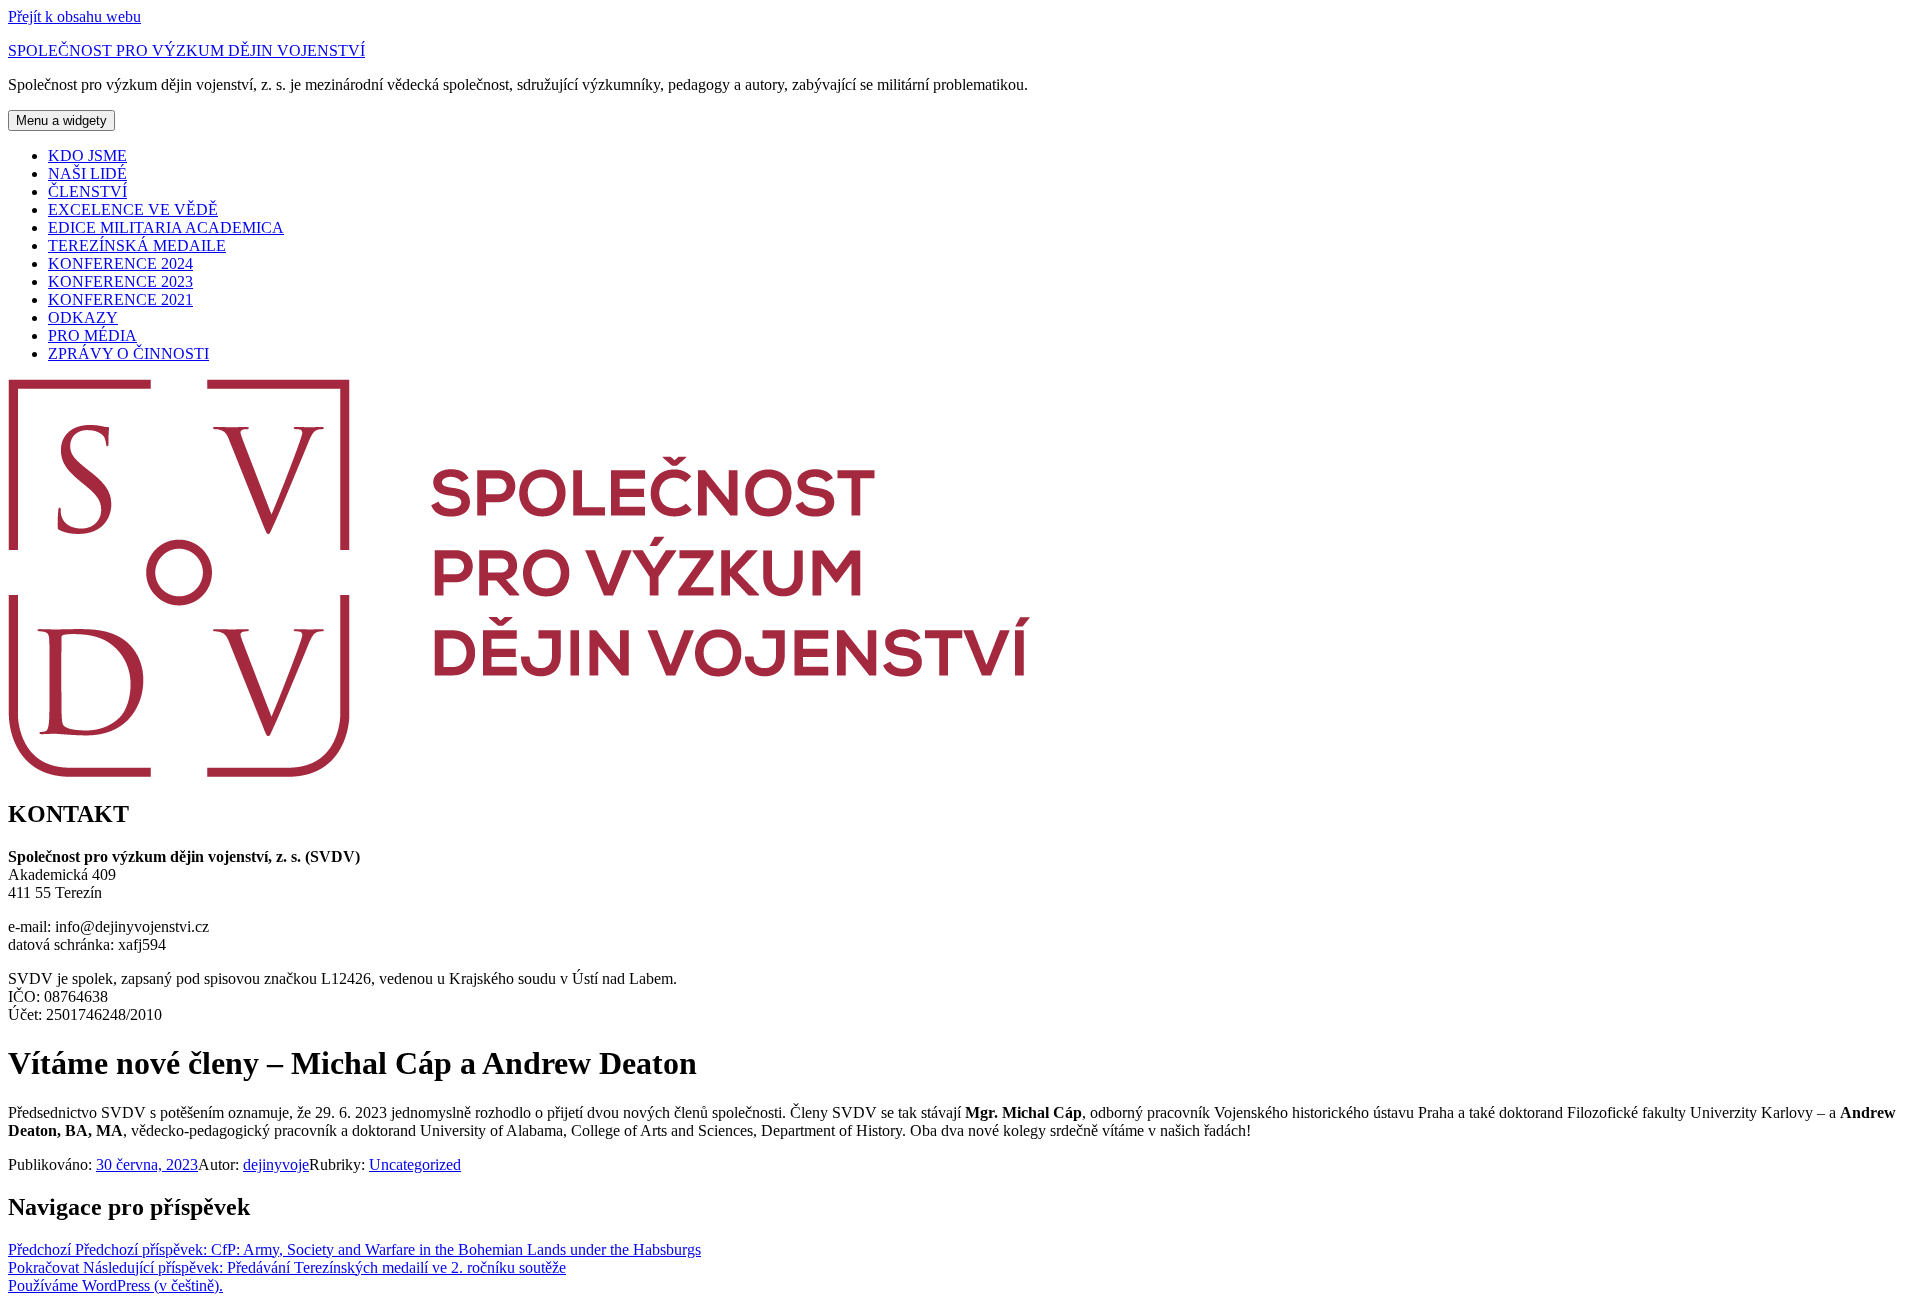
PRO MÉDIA (92, 335)
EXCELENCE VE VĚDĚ (133, 209)
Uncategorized (415, 1164)
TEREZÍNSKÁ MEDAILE (137, 245)
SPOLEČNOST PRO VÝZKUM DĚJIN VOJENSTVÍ (186, 50)
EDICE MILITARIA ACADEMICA (166, 227)
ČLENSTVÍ (87, 191)
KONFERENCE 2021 (120, 299)
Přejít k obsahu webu (74, 16)
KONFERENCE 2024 (120, 263)
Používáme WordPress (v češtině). (115, 1285)
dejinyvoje (276, 1164)
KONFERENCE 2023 (120, 281)
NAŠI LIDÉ (87, 173)
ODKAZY (83, 317)
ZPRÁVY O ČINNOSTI (128, 353)
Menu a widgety (61, 120)
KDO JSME (87, 155)
